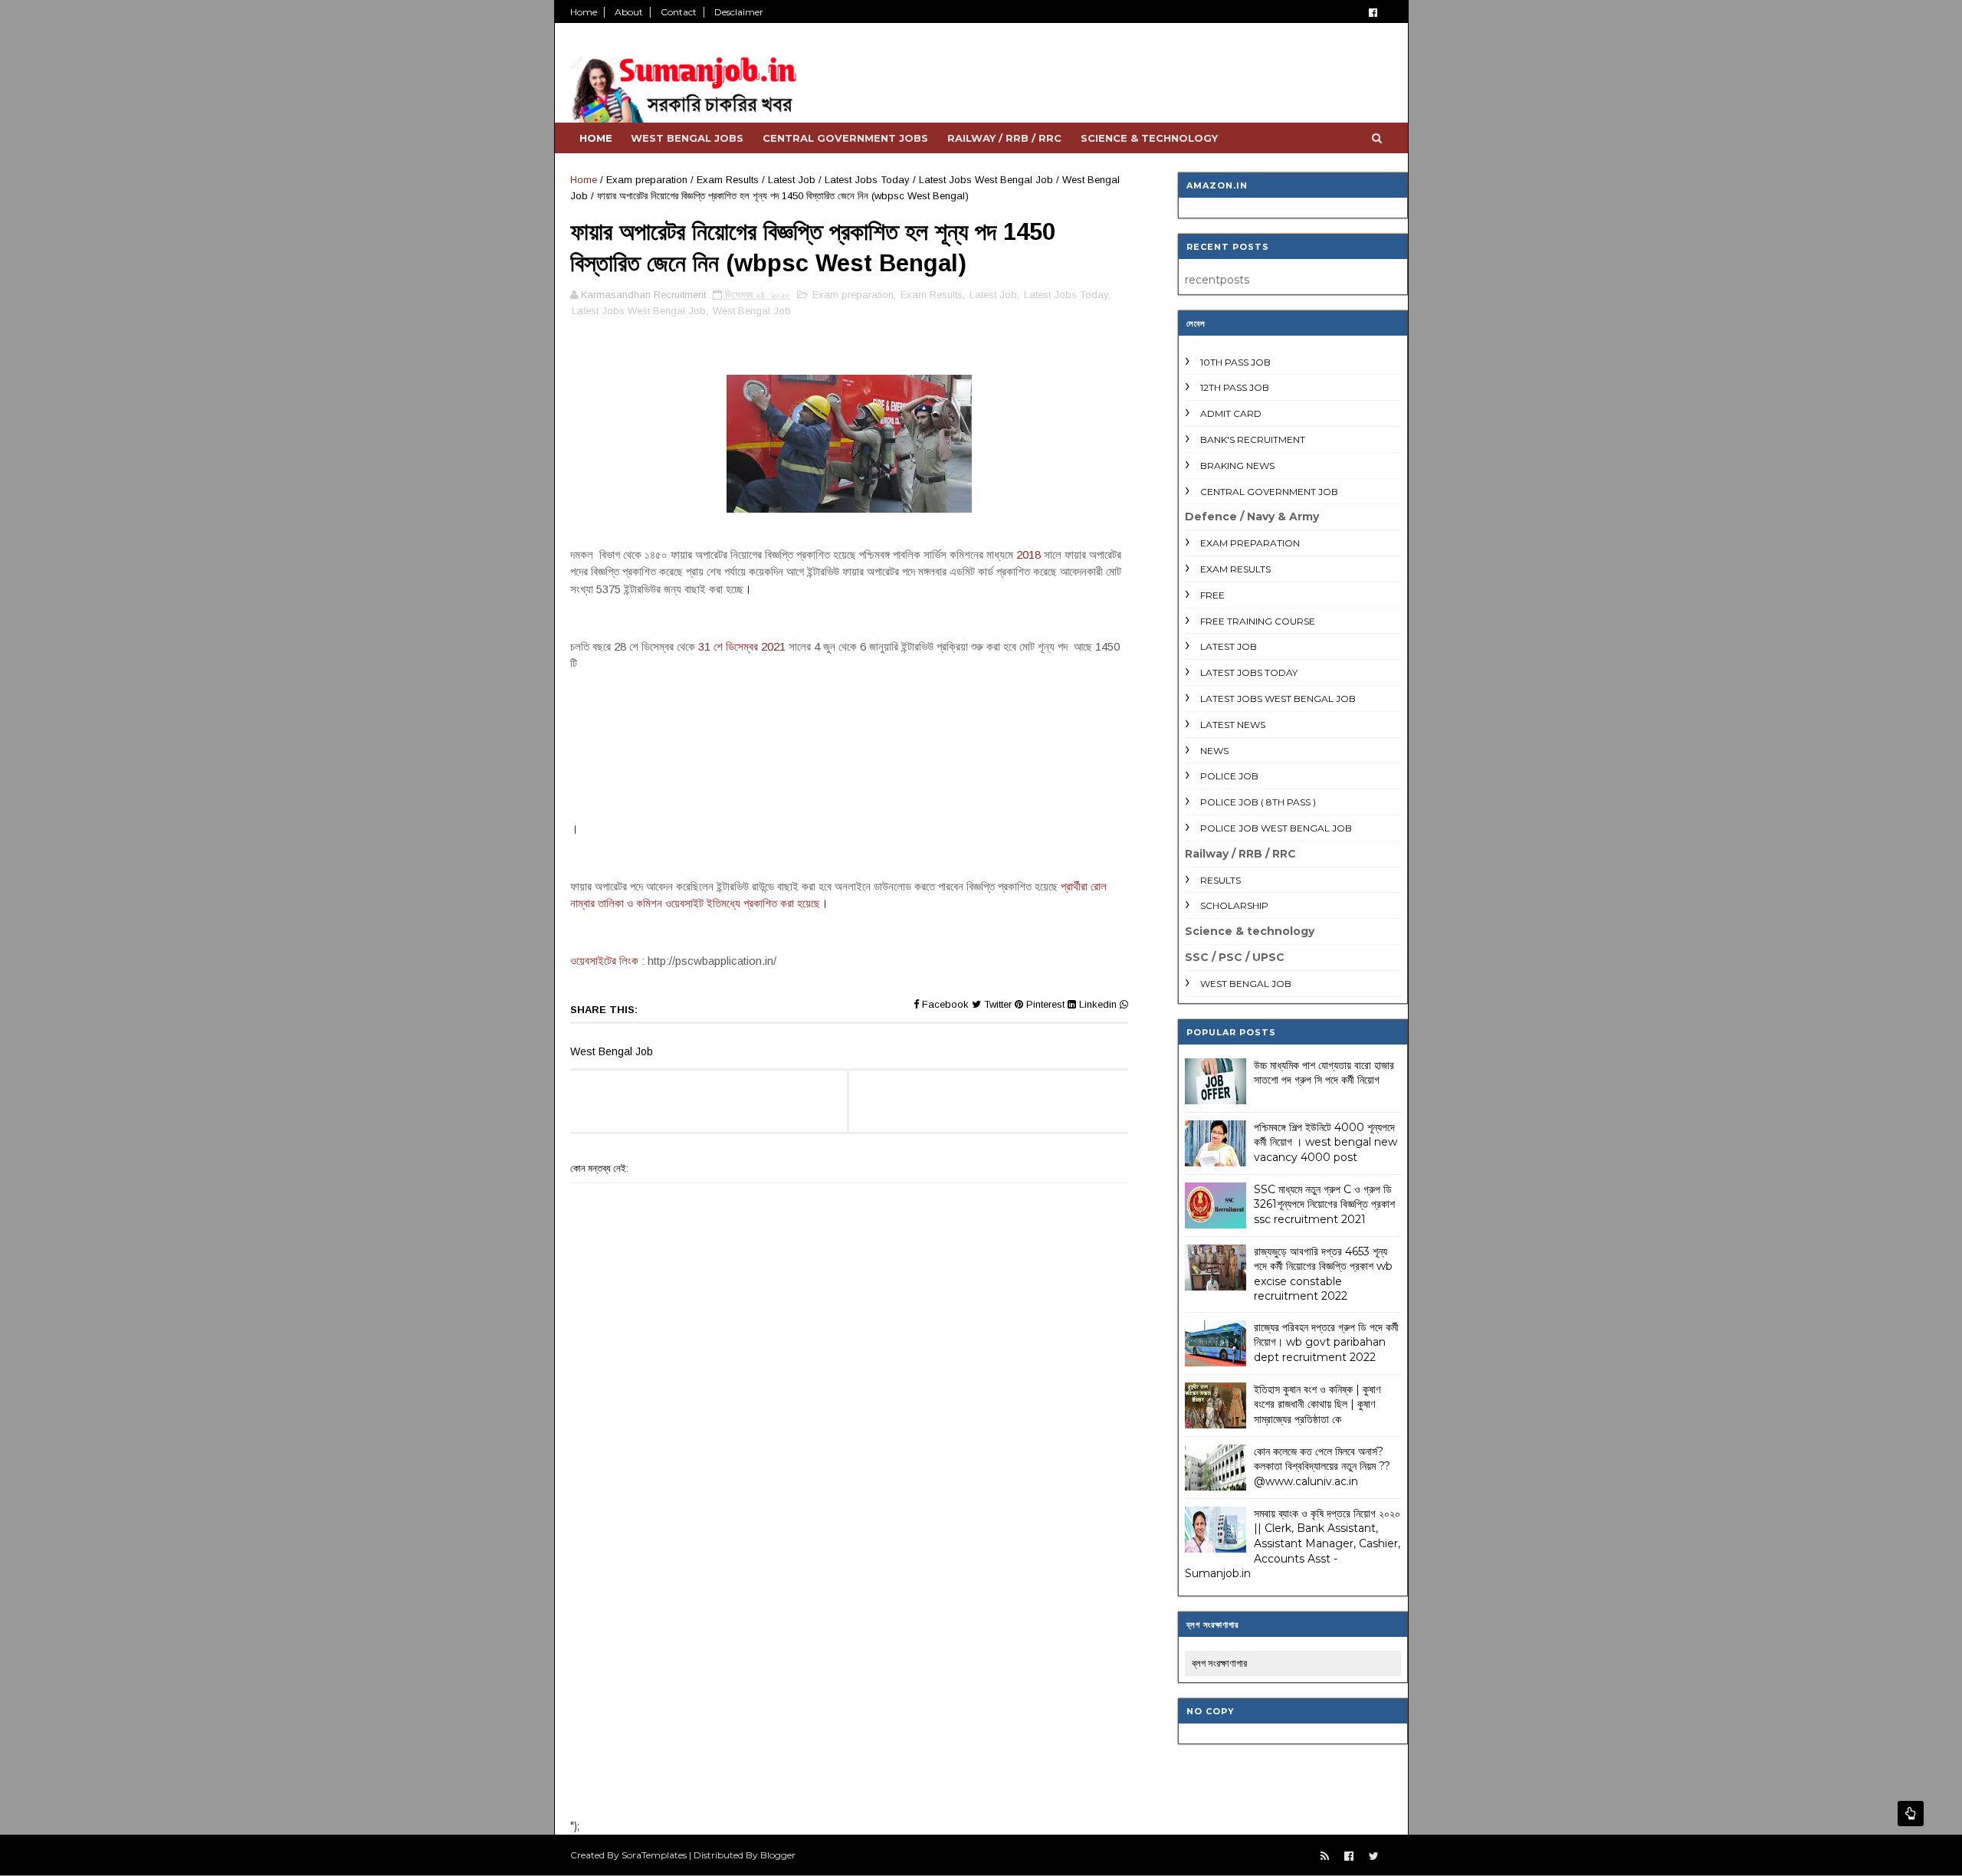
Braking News (1237, 466)
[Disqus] (849, 1607)
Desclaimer (739, 12)
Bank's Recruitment (1253, 439)
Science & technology (1149, 138)
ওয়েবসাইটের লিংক (604, 961)
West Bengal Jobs (687, 138)
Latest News (1233, 725)
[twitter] (1374, 1856)
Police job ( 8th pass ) (1258, 802)
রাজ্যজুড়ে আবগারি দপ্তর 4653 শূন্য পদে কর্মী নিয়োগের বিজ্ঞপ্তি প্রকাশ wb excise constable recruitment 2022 (1323, 1274)
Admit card (1231, 413)
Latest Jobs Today (867, 180)
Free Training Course (1258, 621)
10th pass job (1235, 362)
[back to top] (1911, 1814)
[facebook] (1373, 13)
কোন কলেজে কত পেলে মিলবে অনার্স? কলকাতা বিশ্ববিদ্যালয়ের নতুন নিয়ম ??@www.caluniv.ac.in (1322, 1466)
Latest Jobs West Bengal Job (986, 180)
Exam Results (728, 180)
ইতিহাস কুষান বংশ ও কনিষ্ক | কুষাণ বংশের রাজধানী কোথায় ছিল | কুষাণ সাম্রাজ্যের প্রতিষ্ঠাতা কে (1317, 1404)
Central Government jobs (845, 138)
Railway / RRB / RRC (1004, 138)
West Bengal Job (752, 311)
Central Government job (1269, 492)
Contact (679, 12)
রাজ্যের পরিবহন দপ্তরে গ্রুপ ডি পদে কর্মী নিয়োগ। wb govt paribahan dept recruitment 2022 (1326, 1342)
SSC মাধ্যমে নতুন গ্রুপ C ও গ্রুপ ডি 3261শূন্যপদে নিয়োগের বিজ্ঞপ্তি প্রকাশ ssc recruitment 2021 (1324, 1204)
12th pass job (1235, 387)
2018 (1029, 554)
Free (1212, 595)
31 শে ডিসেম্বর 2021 (742, 646)
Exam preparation (647, 180)
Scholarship (1234, 905)
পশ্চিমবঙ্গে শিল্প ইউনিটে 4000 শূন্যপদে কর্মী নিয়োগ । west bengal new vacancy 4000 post (1325, 1142)
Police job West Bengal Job (1276, 828)
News (1214, 751)
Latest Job (792, 180)
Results (1221, 880)
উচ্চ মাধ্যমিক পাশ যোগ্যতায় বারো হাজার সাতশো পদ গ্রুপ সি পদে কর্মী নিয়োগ (1324, 1073)
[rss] (1325, 1856)
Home (584, 12)
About (629, 12)
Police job (1229, 776)
